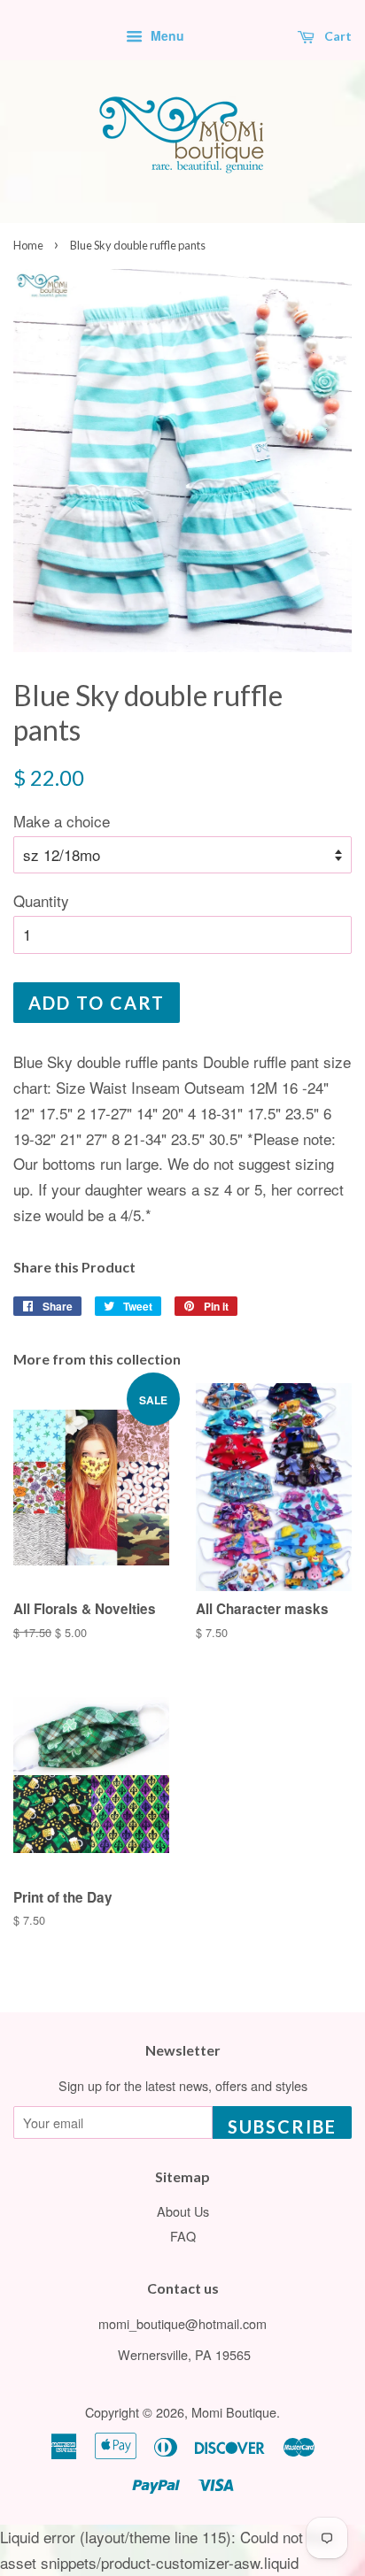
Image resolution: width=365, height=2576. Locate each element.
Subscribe (282, 2126)
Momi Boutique (234, 2412)
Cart (337, 36)
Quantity (41, 900)
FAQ (183, 2236)
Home (28, 245)
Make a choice (62, 821)
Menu (166, 35)
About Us (183, 2211)
